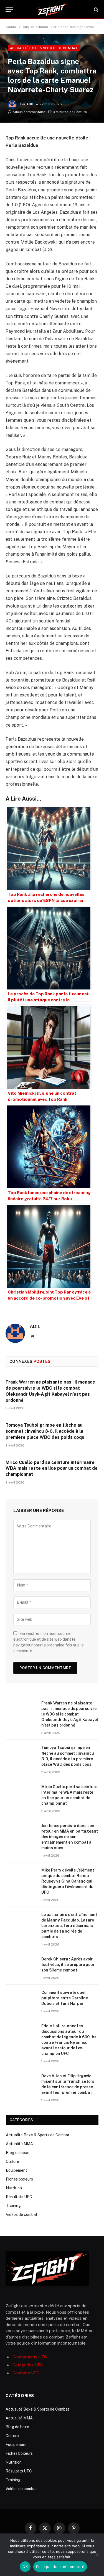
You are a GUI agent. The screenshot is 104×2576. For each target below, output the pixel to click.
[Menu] (9, 10)
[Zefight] (52, 10)
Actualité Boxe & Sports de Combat (44, 48)
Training (13, 2206)
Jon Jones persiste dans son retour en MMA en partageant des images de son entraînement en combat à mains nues (70, 1837)
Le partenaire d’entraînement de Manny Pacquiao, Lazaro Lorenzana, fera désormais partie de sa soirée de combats (69, 1926)
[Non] (97, 2555)
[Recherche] (96, 10)
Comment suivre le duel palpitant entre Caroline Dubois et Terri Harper (65, 1998)
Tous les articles (35, 27)
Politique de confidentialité (60, 2567)
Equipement (17, 2170)
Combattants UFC (30, 2357)
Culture (12, 2161)
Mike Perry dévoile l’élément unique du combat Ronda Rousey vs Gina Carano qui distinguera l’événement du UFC (68, 1881)
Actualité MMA (19, 2144)
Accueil (12, 27)
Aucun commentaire (29, 112)
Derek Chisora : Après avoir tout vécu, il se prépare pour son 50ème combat (68, 1965)
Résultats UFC (19, 2197)
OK (25, 2567)
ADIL (30, 104)
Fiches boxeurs (19, 2179)
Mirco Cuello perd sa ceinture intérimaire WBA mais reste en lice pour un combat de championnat (52, 1468)
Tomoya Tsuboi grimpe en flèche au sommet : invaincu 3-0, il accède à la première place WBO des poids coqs (45, 1431)
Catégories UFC (28, 2365)
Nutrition (14, 2188)
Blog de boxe (18, 2153)
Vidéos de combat (22, 2215)
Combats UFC (26, 2373)
